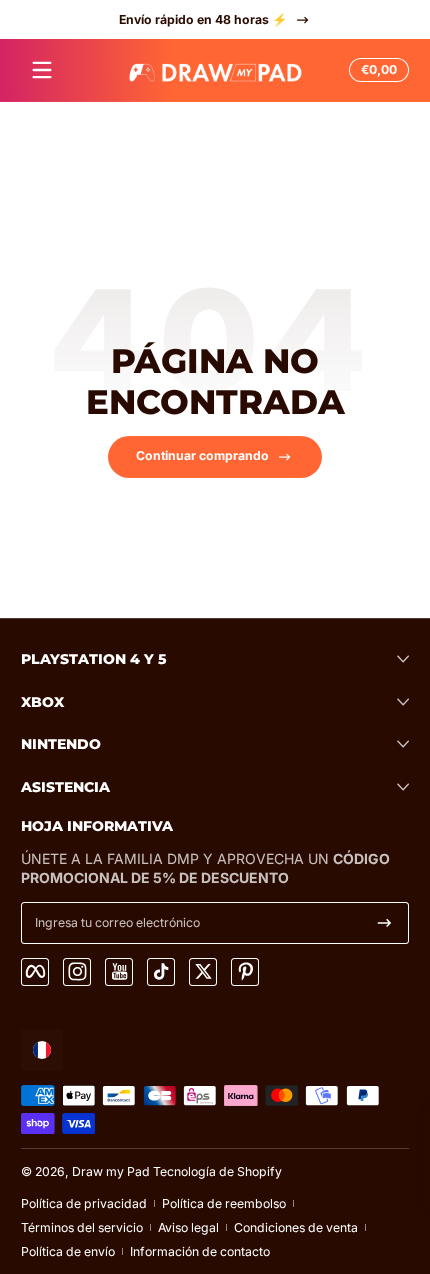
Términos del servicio (82, 1227)
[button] (376, 70)
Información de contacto (200, 1251)
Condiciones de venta (296, 1227)
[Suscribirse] (384, 923)
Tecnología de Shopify (217, 1171)
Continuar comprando (202, 455)
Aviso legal (188, 1227)
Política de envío (68, 1251)
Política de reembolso (224, 1203)
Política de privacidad (84, 1203)
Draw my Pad (111, 1171)
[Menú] (42, 70)
